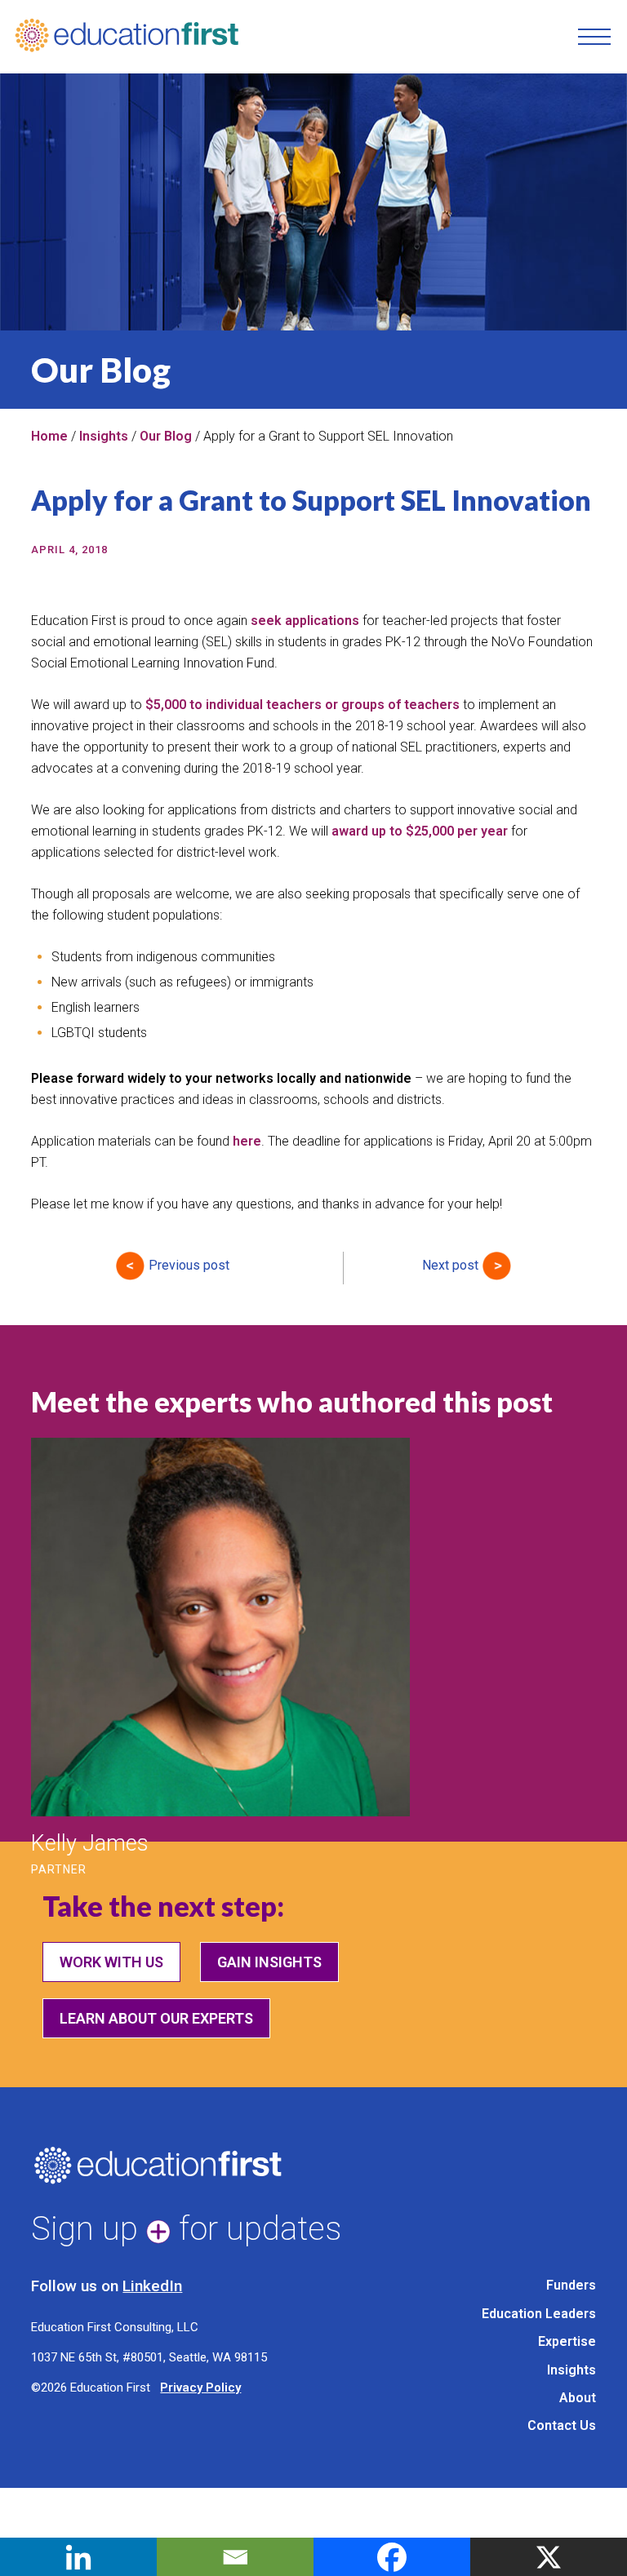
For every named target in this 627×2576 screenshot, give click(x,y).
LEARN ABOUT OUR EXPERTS (156, 2018)
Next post (450, 1265)
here (247, 1141)
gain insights (269, 1962)
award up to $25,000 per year (420, 831)
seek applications (305, 621)
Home (49, 436)
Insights (104, 436)
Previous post (189, 1265)
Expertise (567, 2341)
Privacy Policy (200, 2388)
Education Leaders (539, 2314)
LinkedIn (152, 2286)
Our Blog (166, 436)
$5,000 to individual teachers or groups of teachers (301, 705)
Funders (571, 2285)
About (578, 2398)
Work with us (111, 1962)
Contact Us (562, 2425)
